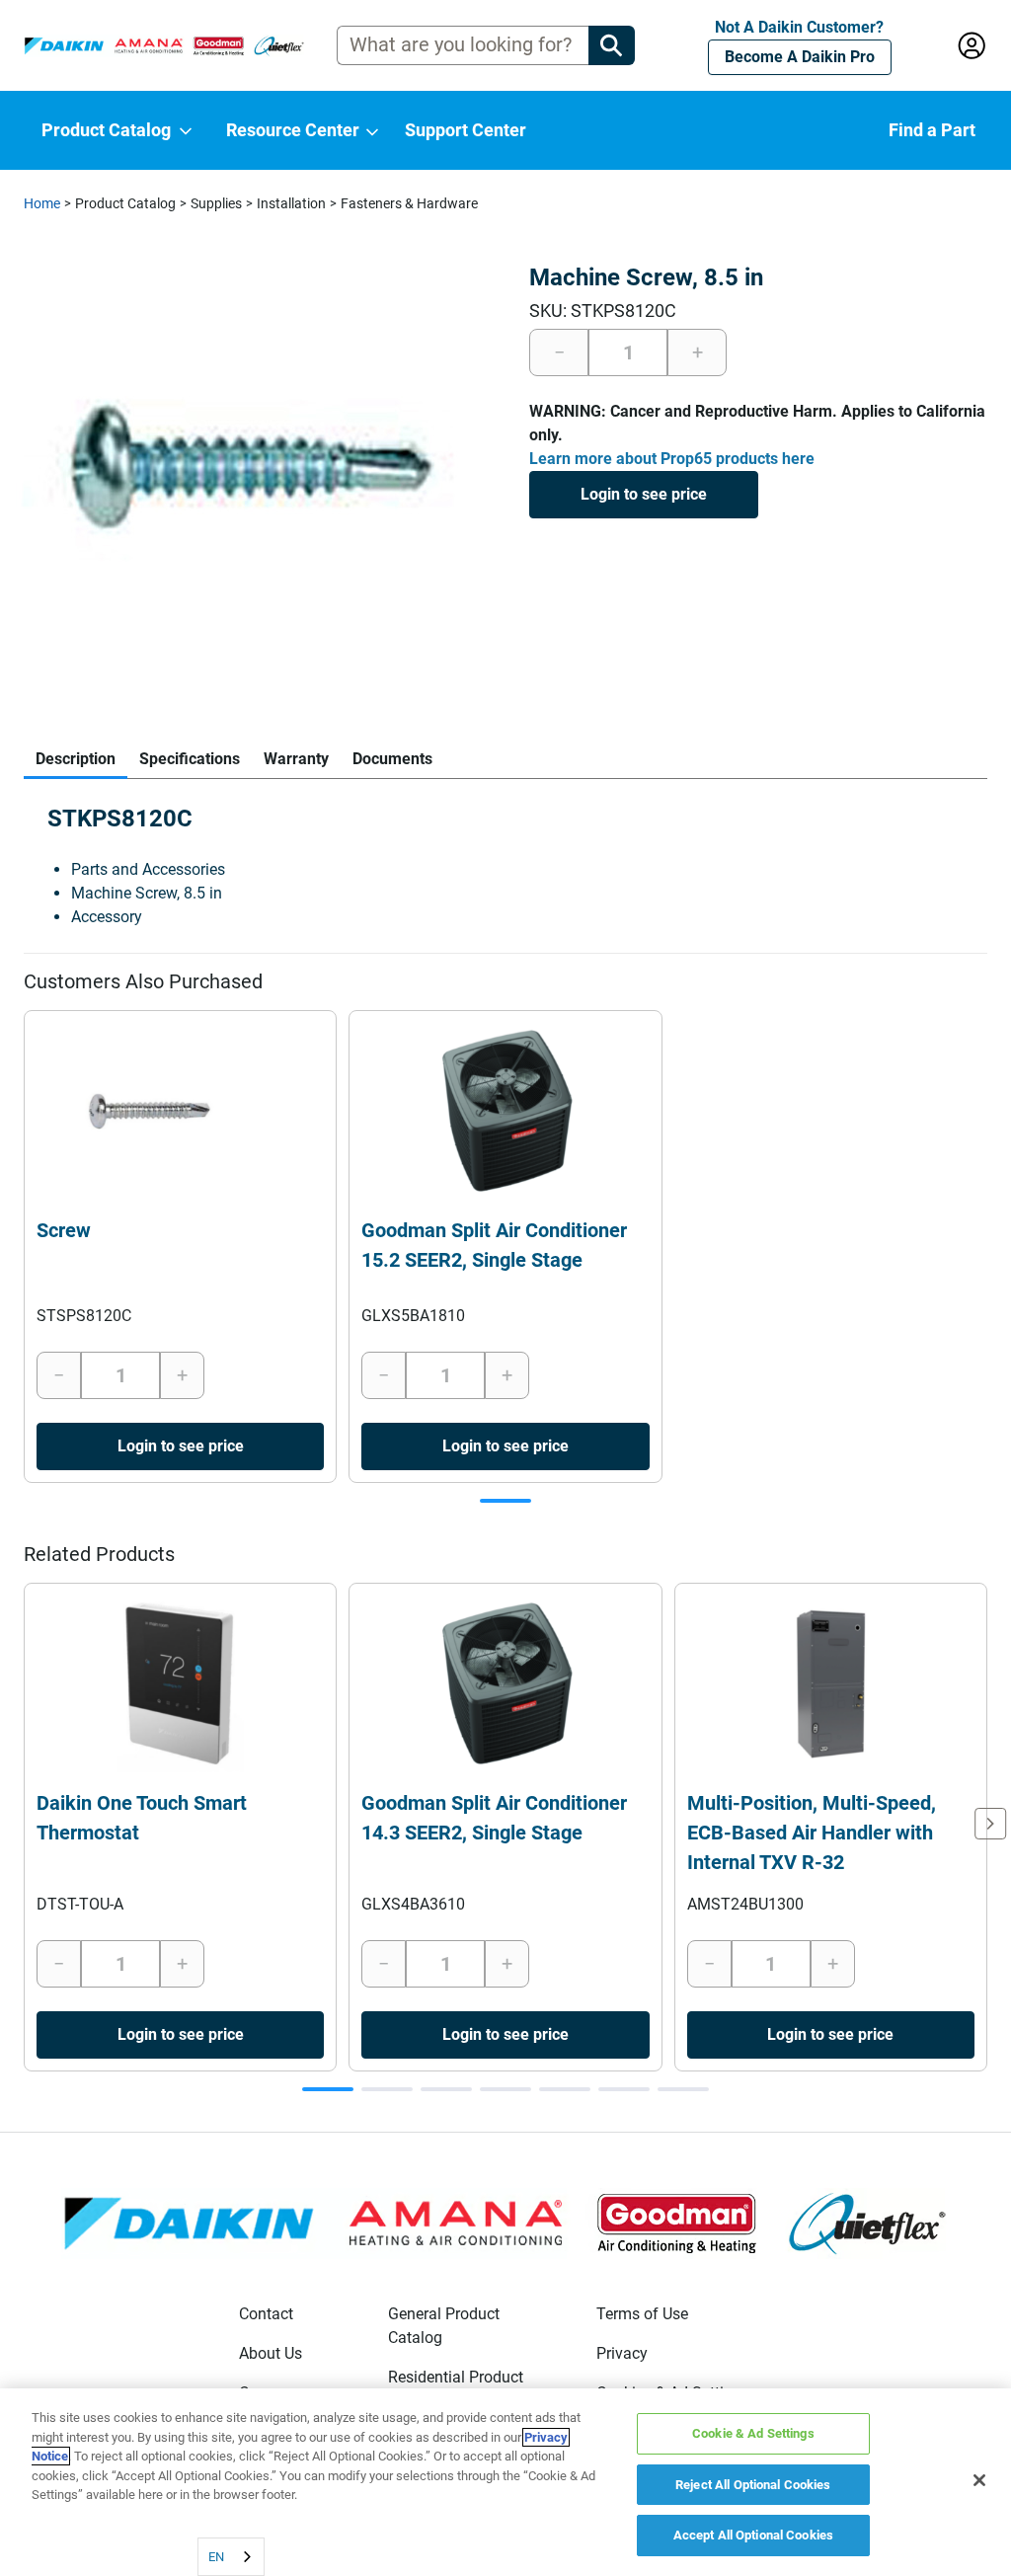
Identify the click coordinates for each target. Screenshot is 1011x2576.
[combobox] (231, 2557)
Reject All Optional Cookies (753, 2485)
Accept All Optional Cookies (754, 2535)
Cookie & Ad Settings (753, 2433)
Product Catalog (125, 203)
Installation (291, 203)
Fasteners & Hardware (409, 203)
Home (42, 203)
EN (216, 2557)
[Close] (979, 2480)
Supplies (216, 203)
